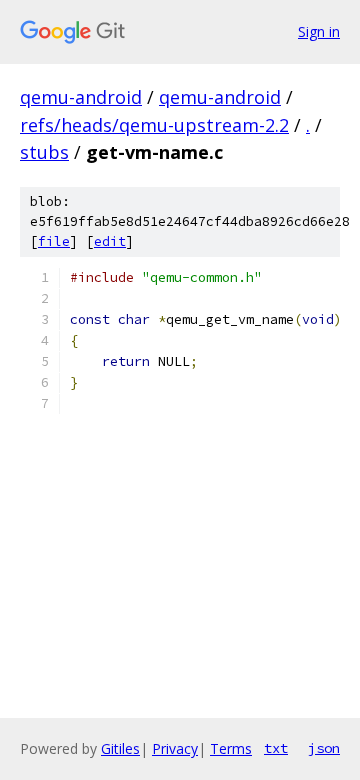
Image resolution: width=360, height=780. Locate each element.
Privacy (175, 748)
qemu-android (81, 97)
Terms (231, 748)
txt (276, 748)
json (324, 748)
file (54, 241)
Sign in (319, 31)
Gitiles (120, 748)
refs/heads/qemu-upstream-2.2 (154, 125)
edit (110, 241)
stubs (44, 152)
